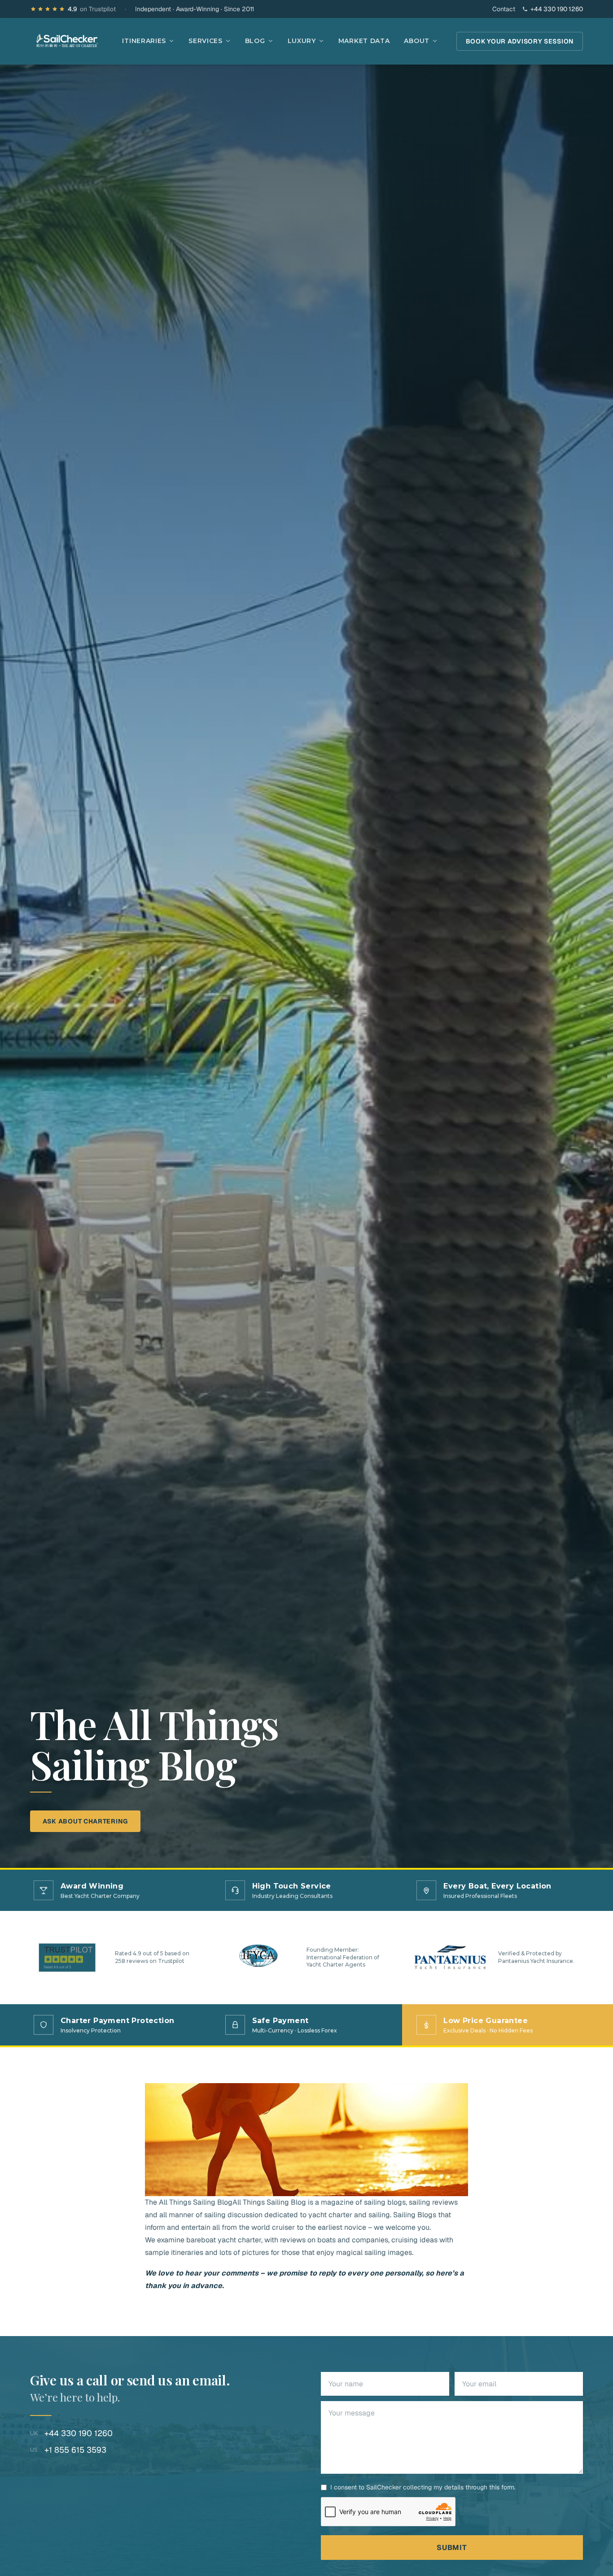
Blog (255, 41)
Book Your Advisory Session (520, 41)
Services (206, 41)
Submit (452, 2548)
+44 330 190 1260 (557, 9)
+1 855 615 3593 (68, 2450)
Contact (504, 9)
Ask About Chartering (85, 1821)
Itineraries (144, 41)
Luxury (302, 41)
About (417, 41)
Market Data (364, 41)
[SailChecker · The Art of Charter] (67, 41)
